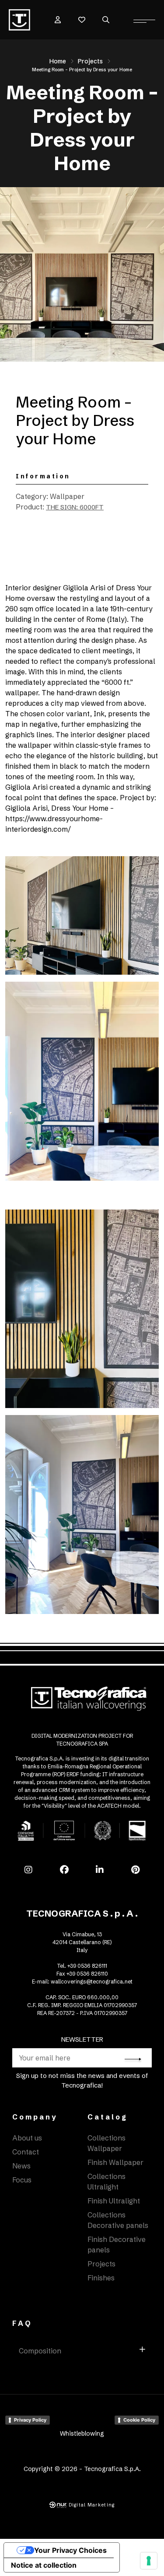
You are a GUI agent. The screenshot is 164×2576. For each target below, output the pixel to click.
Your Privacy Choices (70, 2550)
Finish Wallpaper (115, 2162)
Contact (26, 2152)
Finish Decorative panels (117, 2245)
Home (58, 61)
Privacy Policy (30, 2420)
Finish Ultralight (114, 2201)
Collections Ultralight (106, 2182)
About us (27, 2138)
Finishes (101, 2278)
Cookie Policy (139, 2420)
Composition (40, 2351)
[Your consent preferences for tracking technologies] (149, 2561)
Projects (90, 61)
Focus (22, 2180)
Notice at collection (44, 2565)
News (21, 2166)
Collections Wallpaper (106, 2143)
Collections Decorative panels (118, 2220)
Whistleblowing (82, 2433)
